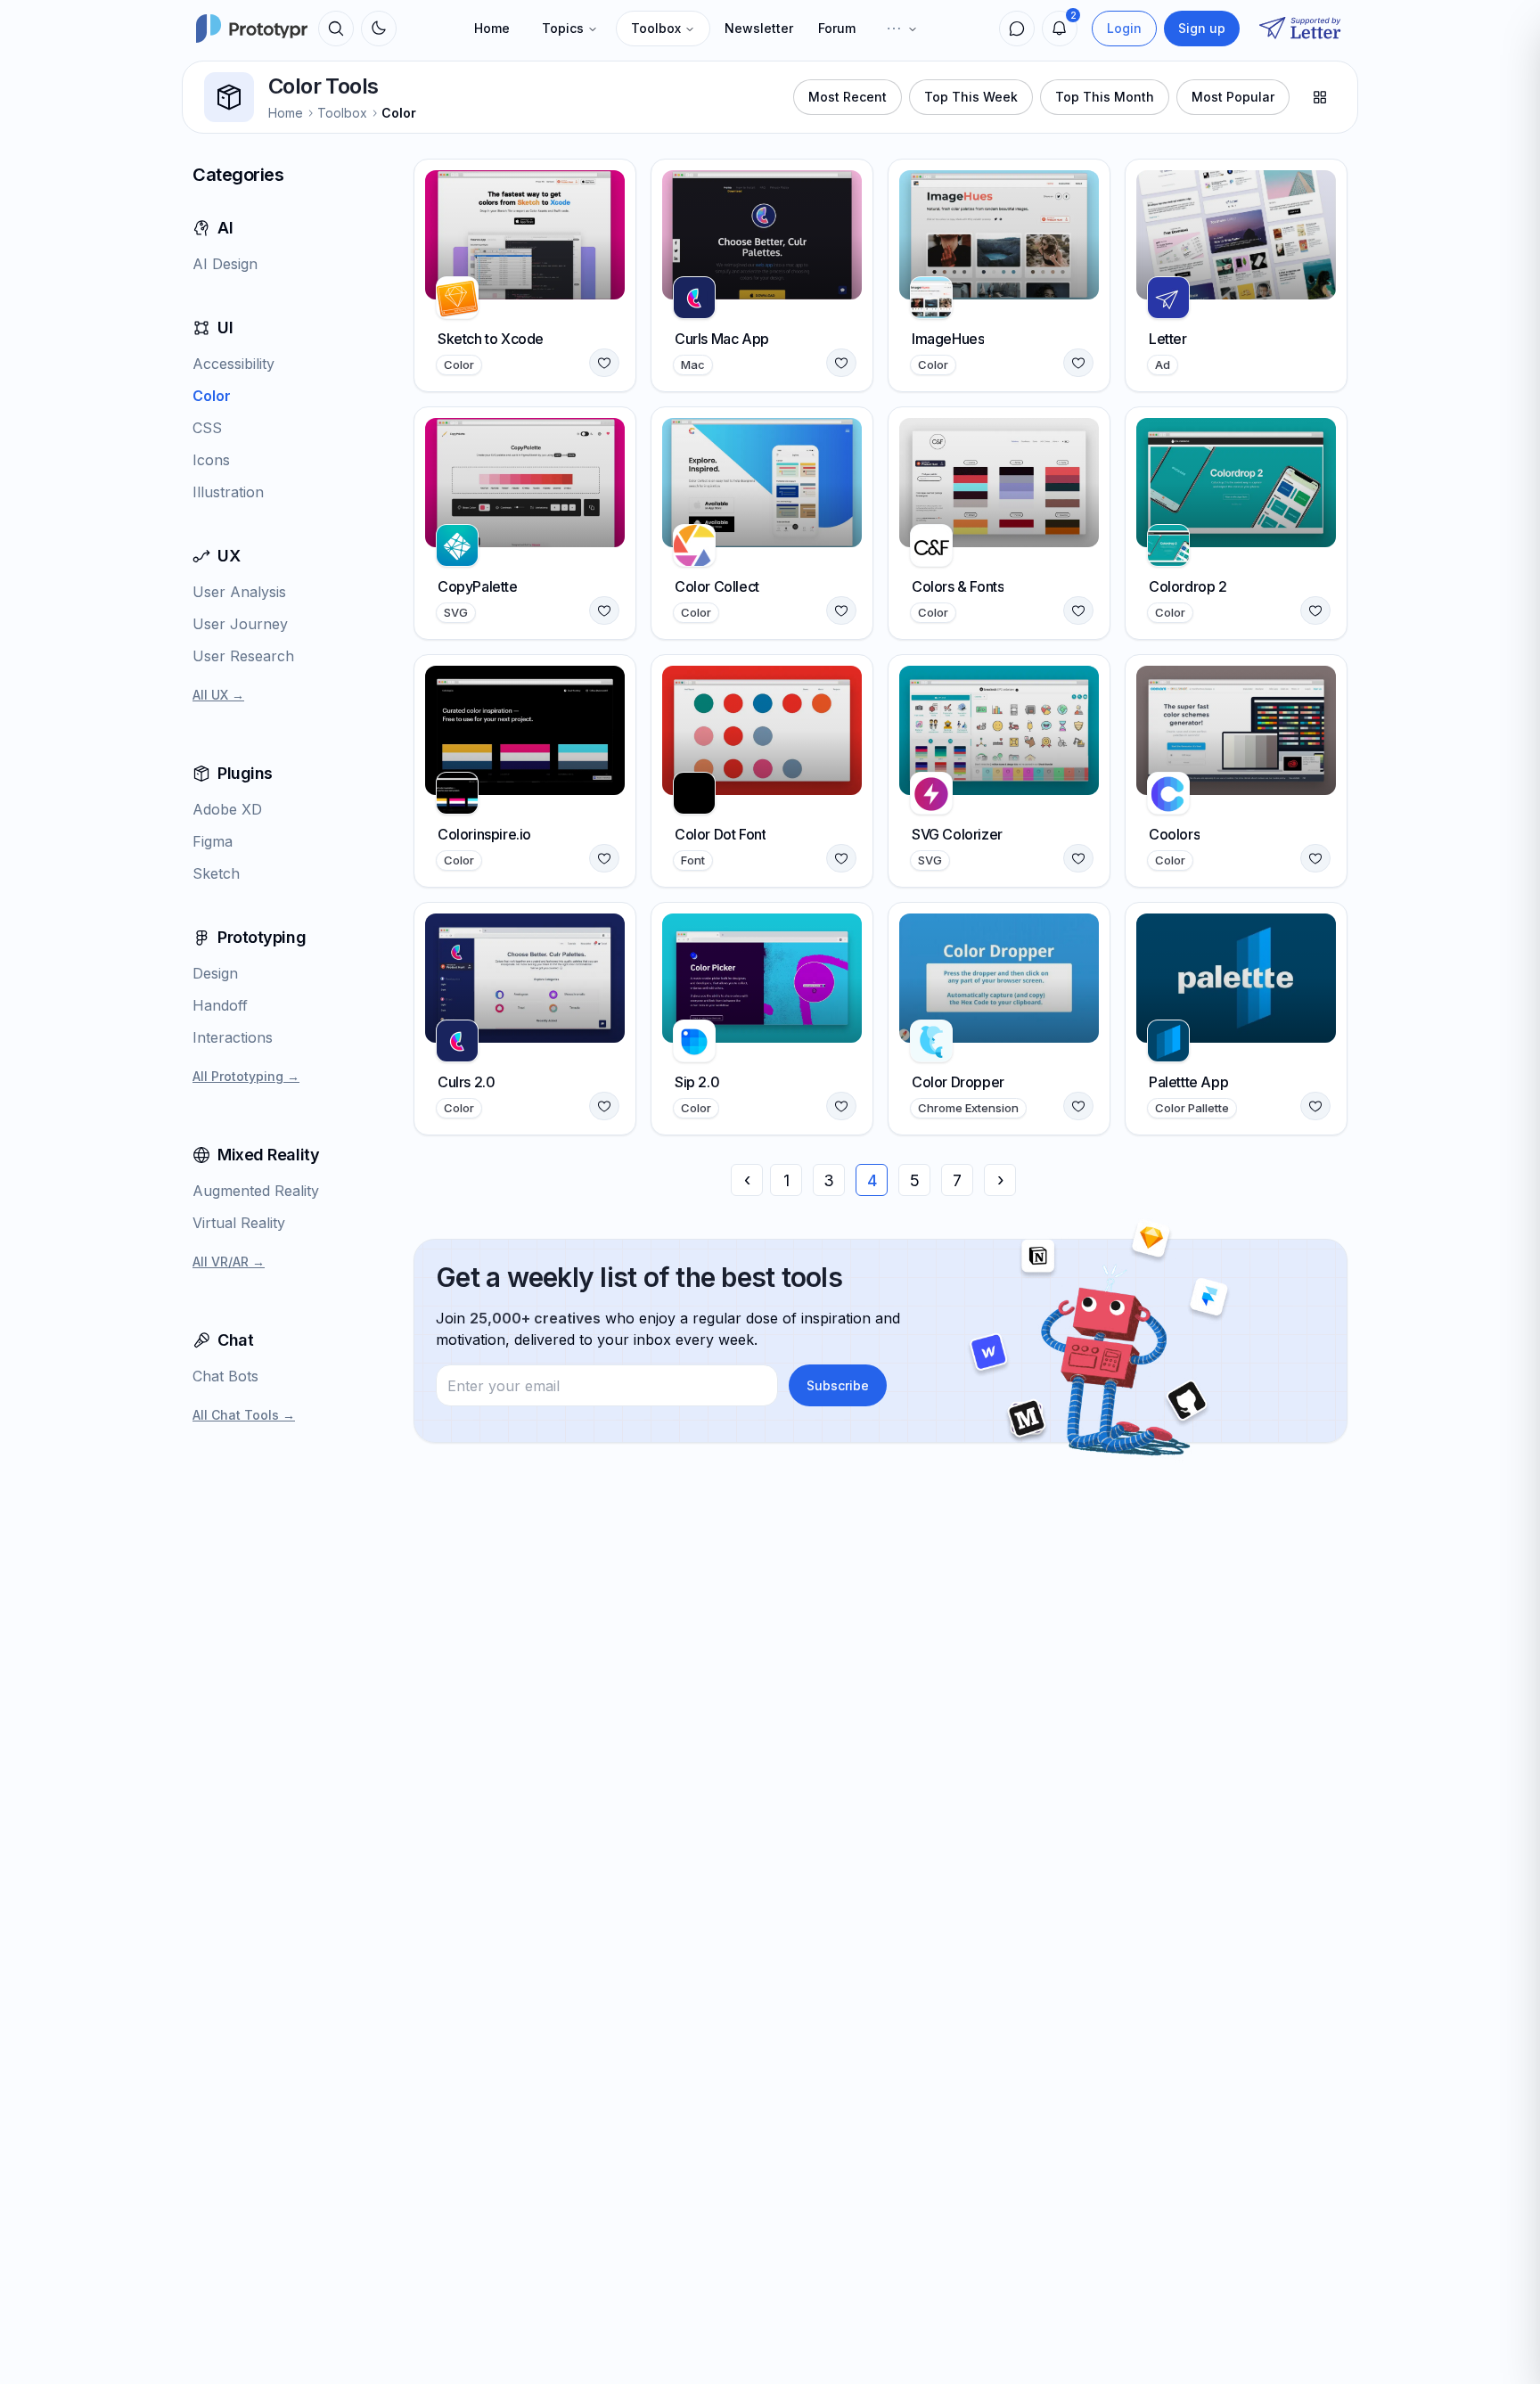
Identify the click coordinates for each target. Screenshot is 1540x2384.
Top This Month (1105, 97)
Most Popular (1233, 97)
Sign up (1202, 28)
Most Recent (848, 97)
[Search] (336, 29)
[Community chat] (1017, 29)
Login (1124, 28)
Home (492, 28)
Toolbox (656, 28)
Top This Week (971, 97)
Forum (837, 28)
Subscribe (838, 1385)
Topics (563, 28)
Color (399, 113)
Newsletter (759, 28)
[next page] (1000, 1180)
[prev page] (747, 1180)
